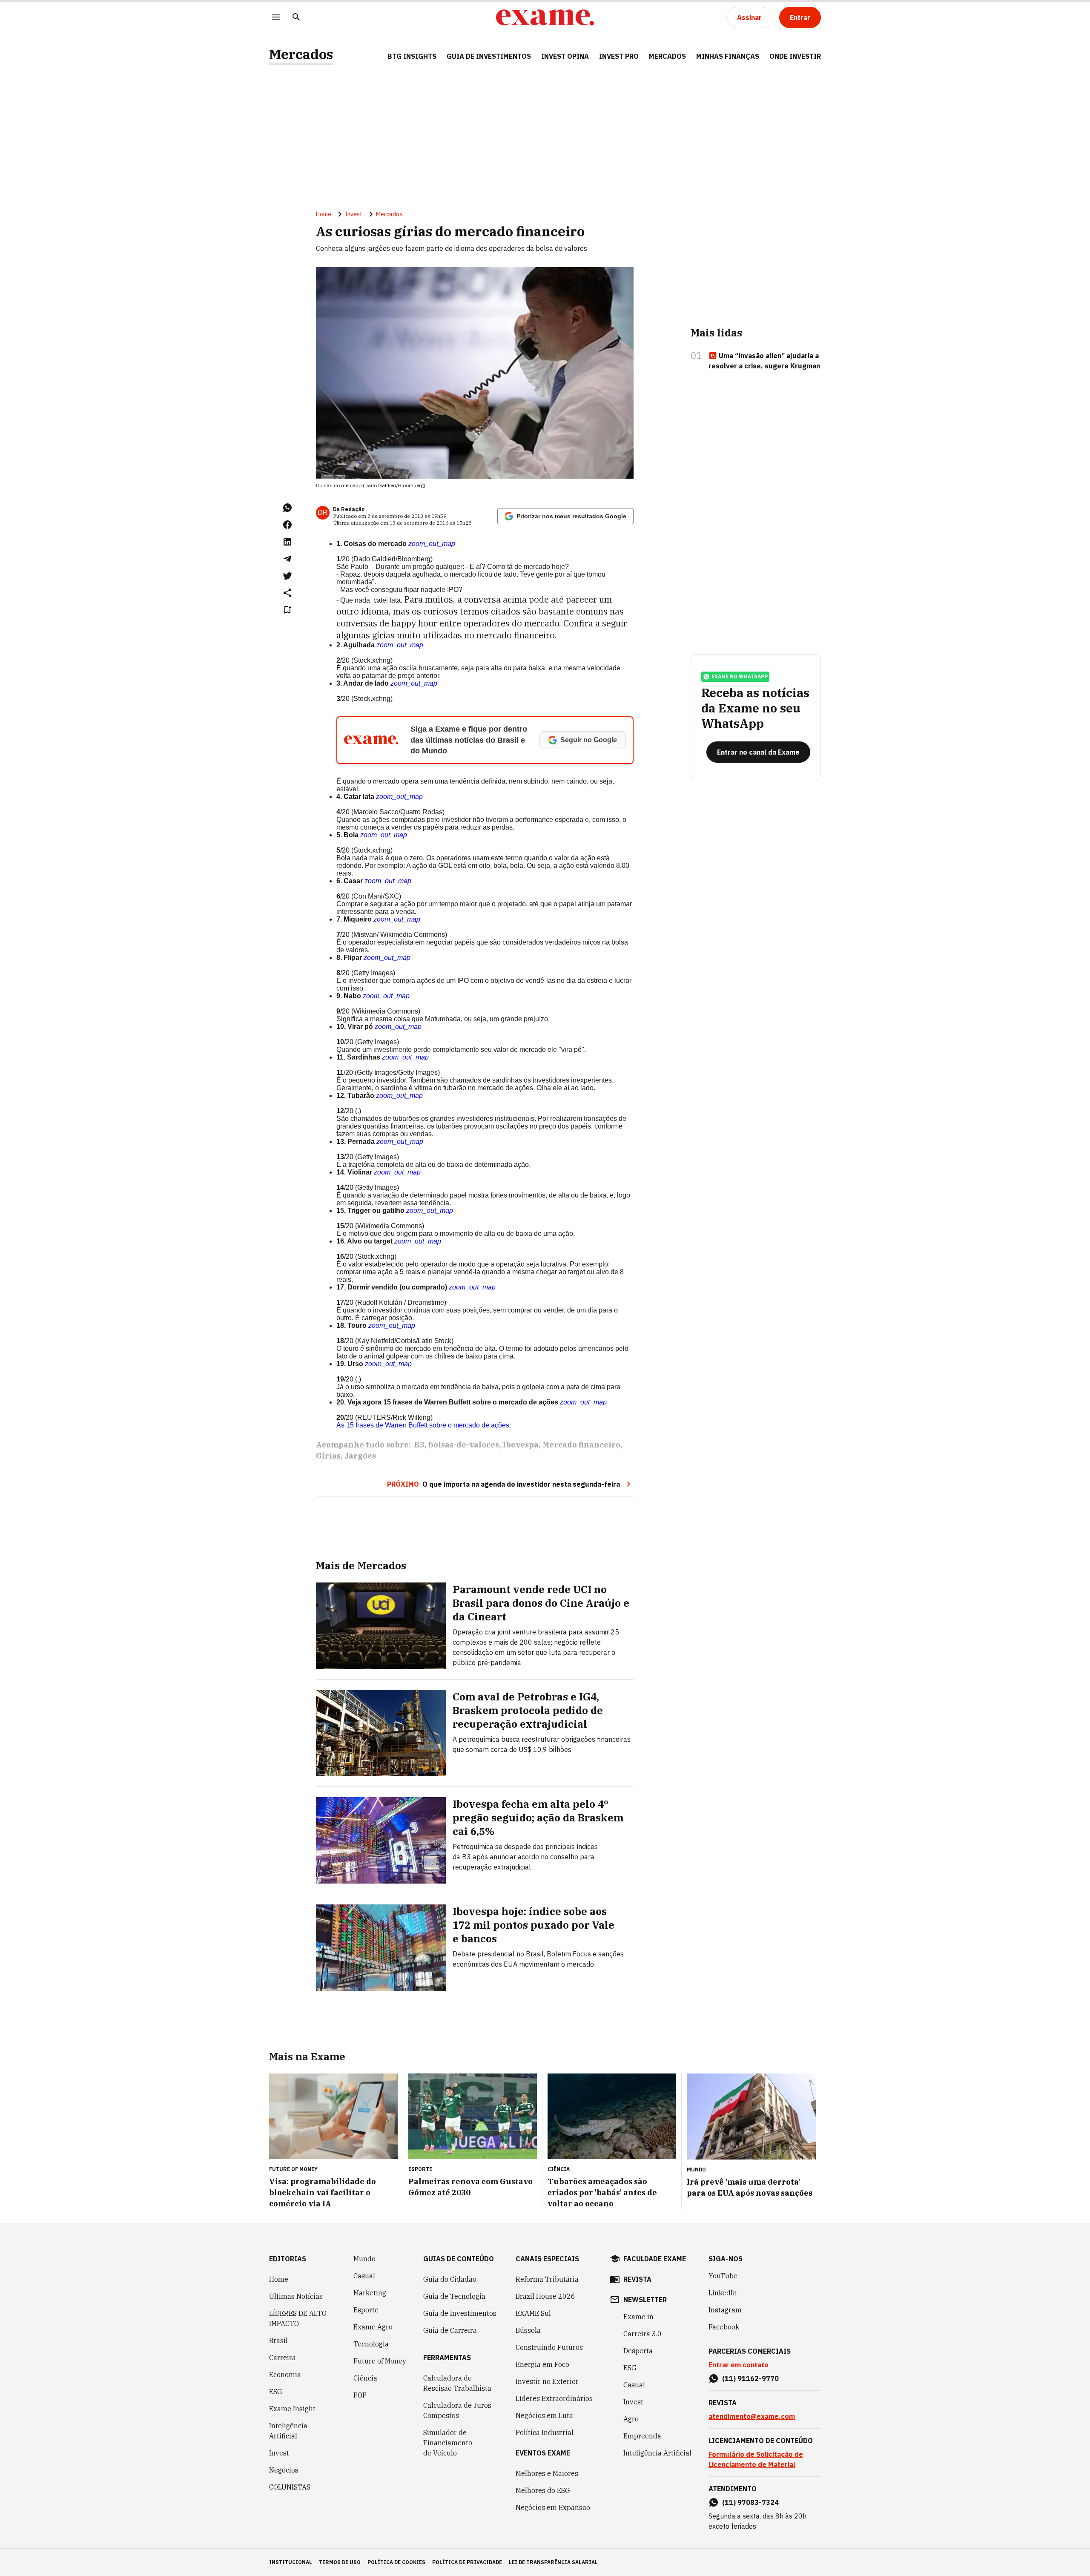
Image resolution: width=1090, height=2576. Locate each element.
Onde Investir (795, 56)
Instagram (725, 2310)
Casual (364, 2276)
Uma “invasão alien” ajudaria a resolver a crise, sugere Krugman (764, 361)
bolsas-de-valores (464, 1445)
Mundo (364, 2259)
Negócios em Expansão (553, 2507)
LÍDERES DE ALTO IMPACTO (298, 2318)
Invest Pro (619, 56)
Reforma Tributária (547, 2279)
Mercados (301, 54)
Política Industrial (545, 2432)
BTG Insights (412, 56)
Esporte (366, 2310)
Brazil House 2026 (545, 2296)
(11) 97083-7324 (750, 2502)
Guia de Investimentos (489, 56)
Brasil (278, 2341)
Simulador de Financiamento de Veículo (448, 2443)
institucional (291, 2562)
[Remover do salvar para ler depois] (287, 610)
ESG (276, 2392)
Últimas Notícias (296, 2296)
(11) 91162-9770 (750, 2378)
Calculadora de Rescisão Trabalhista (457, 2383)
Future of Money (380, 2361)
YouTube (723, 2276)
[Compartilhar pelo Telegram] (287, 559)
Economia (285, 2375)
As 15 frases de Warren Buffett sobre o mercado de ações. (424, 1425)
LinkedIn (723, 2293)
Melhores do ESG (543, 2490)
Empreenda (642, 2436)
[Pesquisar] (296, 18)
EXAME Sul (533, 2313)
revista (637, 2279)
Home (324, 214)
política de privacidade (467, 2562)
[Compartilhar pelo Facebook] (287, 525)
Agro (631, 2419)
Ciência (365, 2378)
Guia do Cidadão (450, 2279)
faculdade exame (655, 2259)
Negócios (284, 2470)
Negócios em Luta (544, 2415)
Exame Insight (292, 2409)
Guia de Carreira (450, 2330)
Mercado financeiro (581, 1445)
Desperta (638, 2351)
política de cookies (396, 2562)
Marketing (370, 2293)
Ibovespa (521, 1445)
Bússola (528, 2330)
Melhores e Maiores (547, 2473)
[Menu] (276, 18)
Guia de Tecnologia (454, 2296)
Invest (354, 214)
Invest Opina (565, 56)
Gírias (328, 1456)
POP (360, 2395)
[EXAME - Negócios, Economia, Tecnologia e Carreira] (545, 17)
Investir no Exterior (547, 2381)
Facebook (724, 2327)
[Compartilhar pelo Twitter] (287, 576)
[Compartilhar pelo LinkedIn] (287, 542)
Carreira (283, 2358)
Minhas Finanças (728, 56)
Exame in (638, 2317)
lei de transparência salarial (553, 2562)
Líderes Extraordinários (554, 2398)
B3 (419, 1445)
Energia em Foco (542, 2364)
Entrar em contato (739, 2365)
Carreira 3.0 (643, 2334)
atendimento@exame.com (752, 2416)
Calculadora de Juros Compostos (457, 2410)
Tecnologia (371, 2344)
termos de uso (340, 2562)
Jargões (360, 1456)
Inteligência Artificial (288, 2431)
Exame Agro (373, 2327)
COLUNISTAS (290, 2487)
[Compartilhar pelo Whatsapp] (287, 508)
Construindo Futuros (549, 2347)
